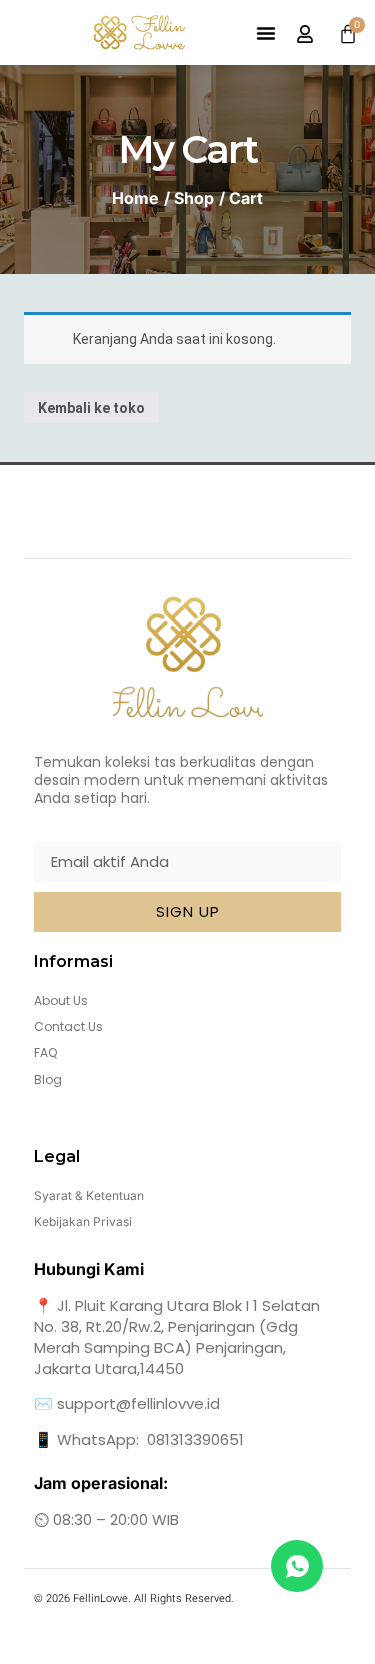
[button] (266, 33)
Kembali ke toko (91, 408)
